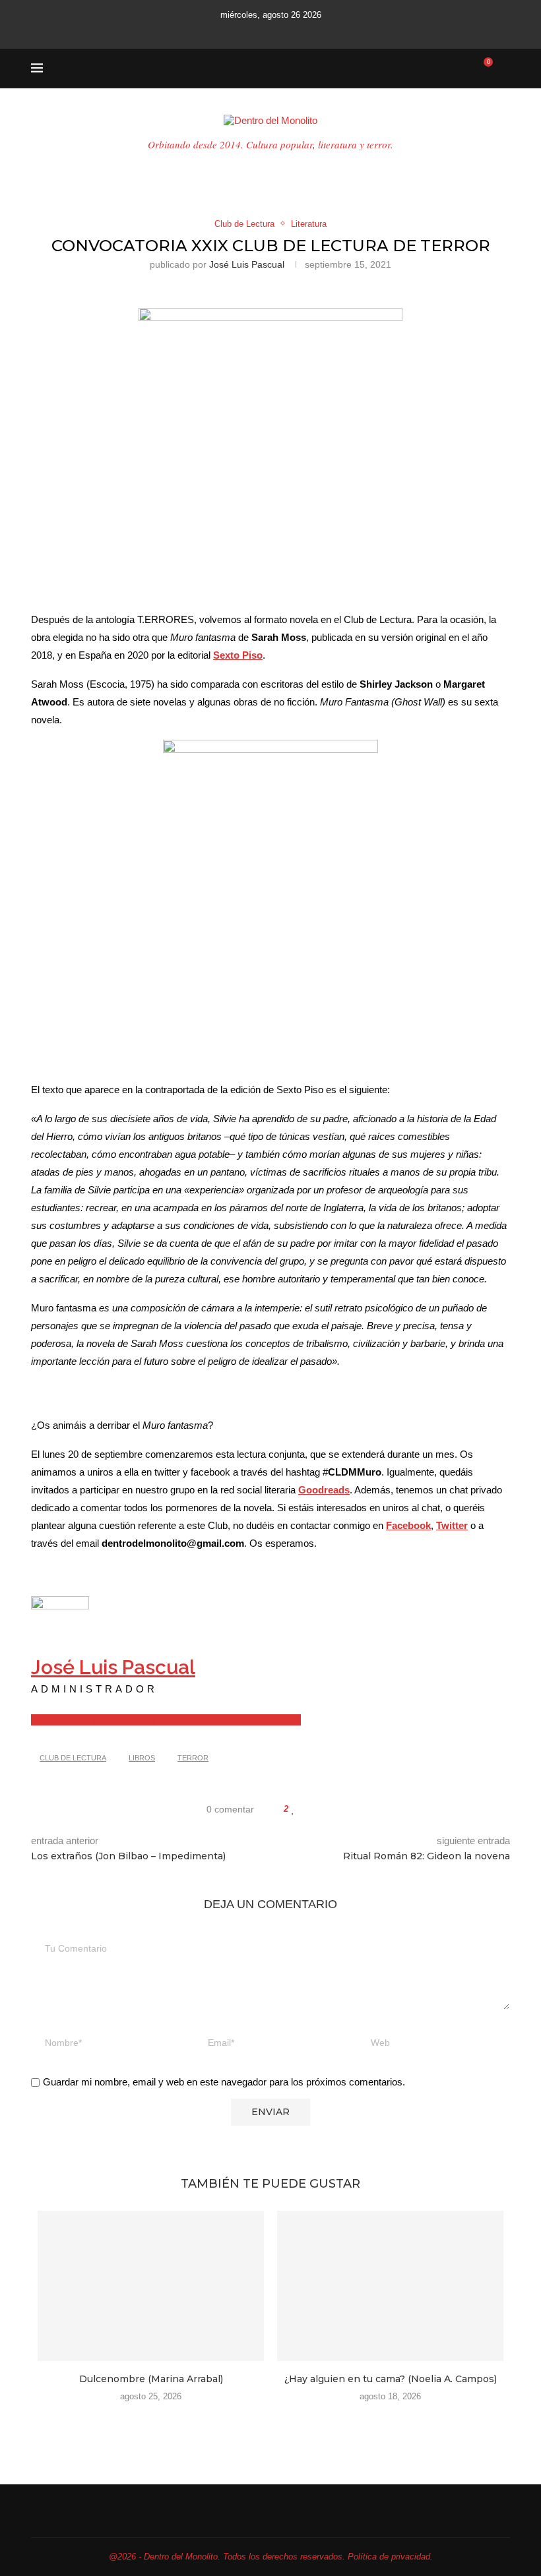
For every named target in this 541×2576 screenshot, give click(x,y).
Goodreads (324, 1490)
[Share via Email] (337, 1809)
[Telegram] (321, 31)
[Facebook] (220, 31)
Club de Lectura (73, 1758)
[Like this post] (293, 1809)
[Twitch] (303, 31)
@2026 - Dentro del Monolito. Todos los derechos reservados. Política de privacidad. (271, 2557)
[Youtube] (267, 31)
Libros (142, 1758)
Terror (193, 1758)
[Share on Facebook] (306, 1809)
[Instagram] (249, 31)
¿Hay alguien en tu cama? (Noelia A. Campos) (391, 2379)
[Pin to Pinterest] (324, 1809)
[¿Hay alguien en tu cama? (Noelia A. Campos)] (390, 2286)
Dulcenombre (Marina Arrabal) (151, 2379)
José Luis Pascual (247, 264)
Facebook (408, 1525)
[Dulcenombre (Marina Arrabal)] (151, 2286)
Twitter (452, 1525)
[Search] (503, 69)
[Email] (285, 31)
